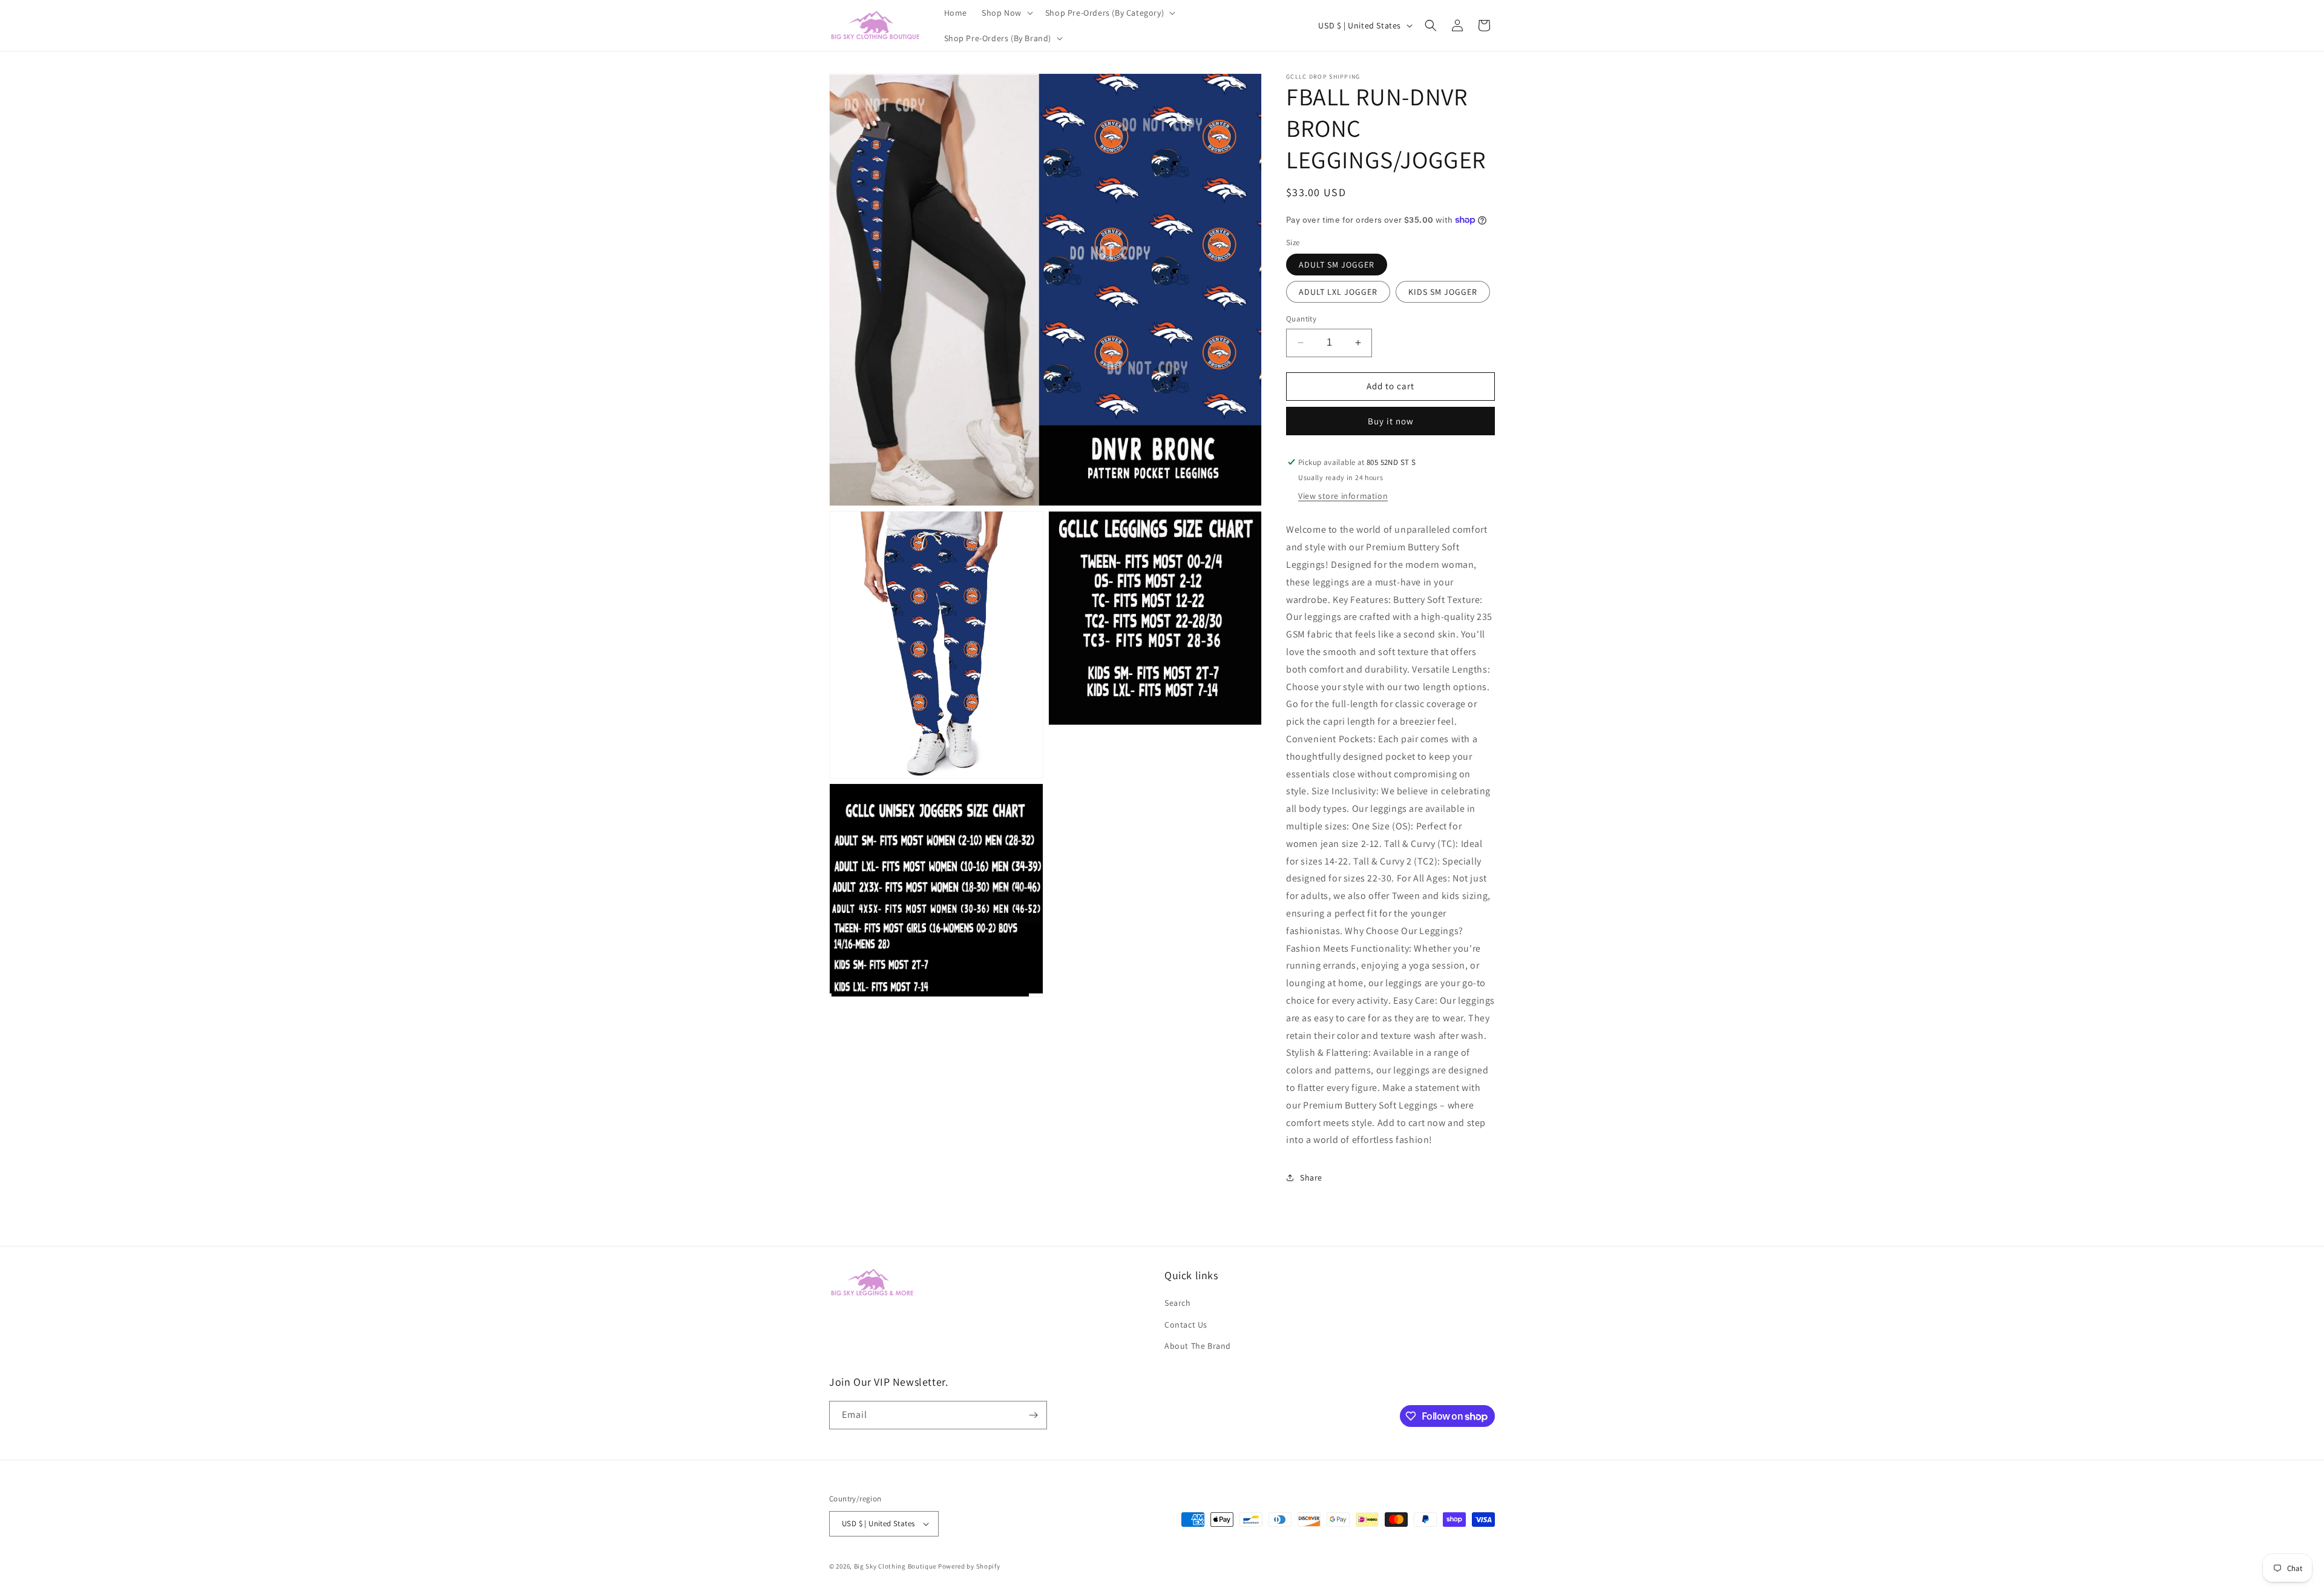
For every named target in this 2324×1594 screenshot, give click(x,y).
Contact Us (1186, 1325)
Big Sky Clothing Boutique (895, 1566)
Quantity (1301, 319)
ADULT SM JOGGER (1337, 265)
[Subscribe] (1033, 1415)
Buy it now (1391, 421)
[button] (1006, 13)
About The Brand (1198, 1346)
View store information (1343, 496)
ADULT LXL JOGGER (1338, 292)
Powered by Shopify (969, 1566)
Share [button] (1311, 1177)
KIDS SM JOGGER (1443, 292)
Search (1178, 1303)
